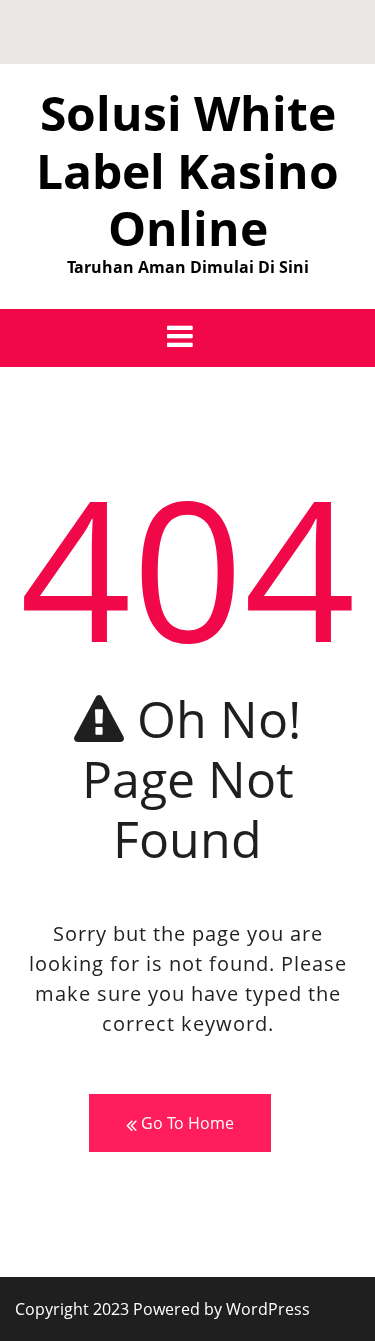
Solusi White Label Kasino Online (187, 170)
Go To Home (185, 1123)
